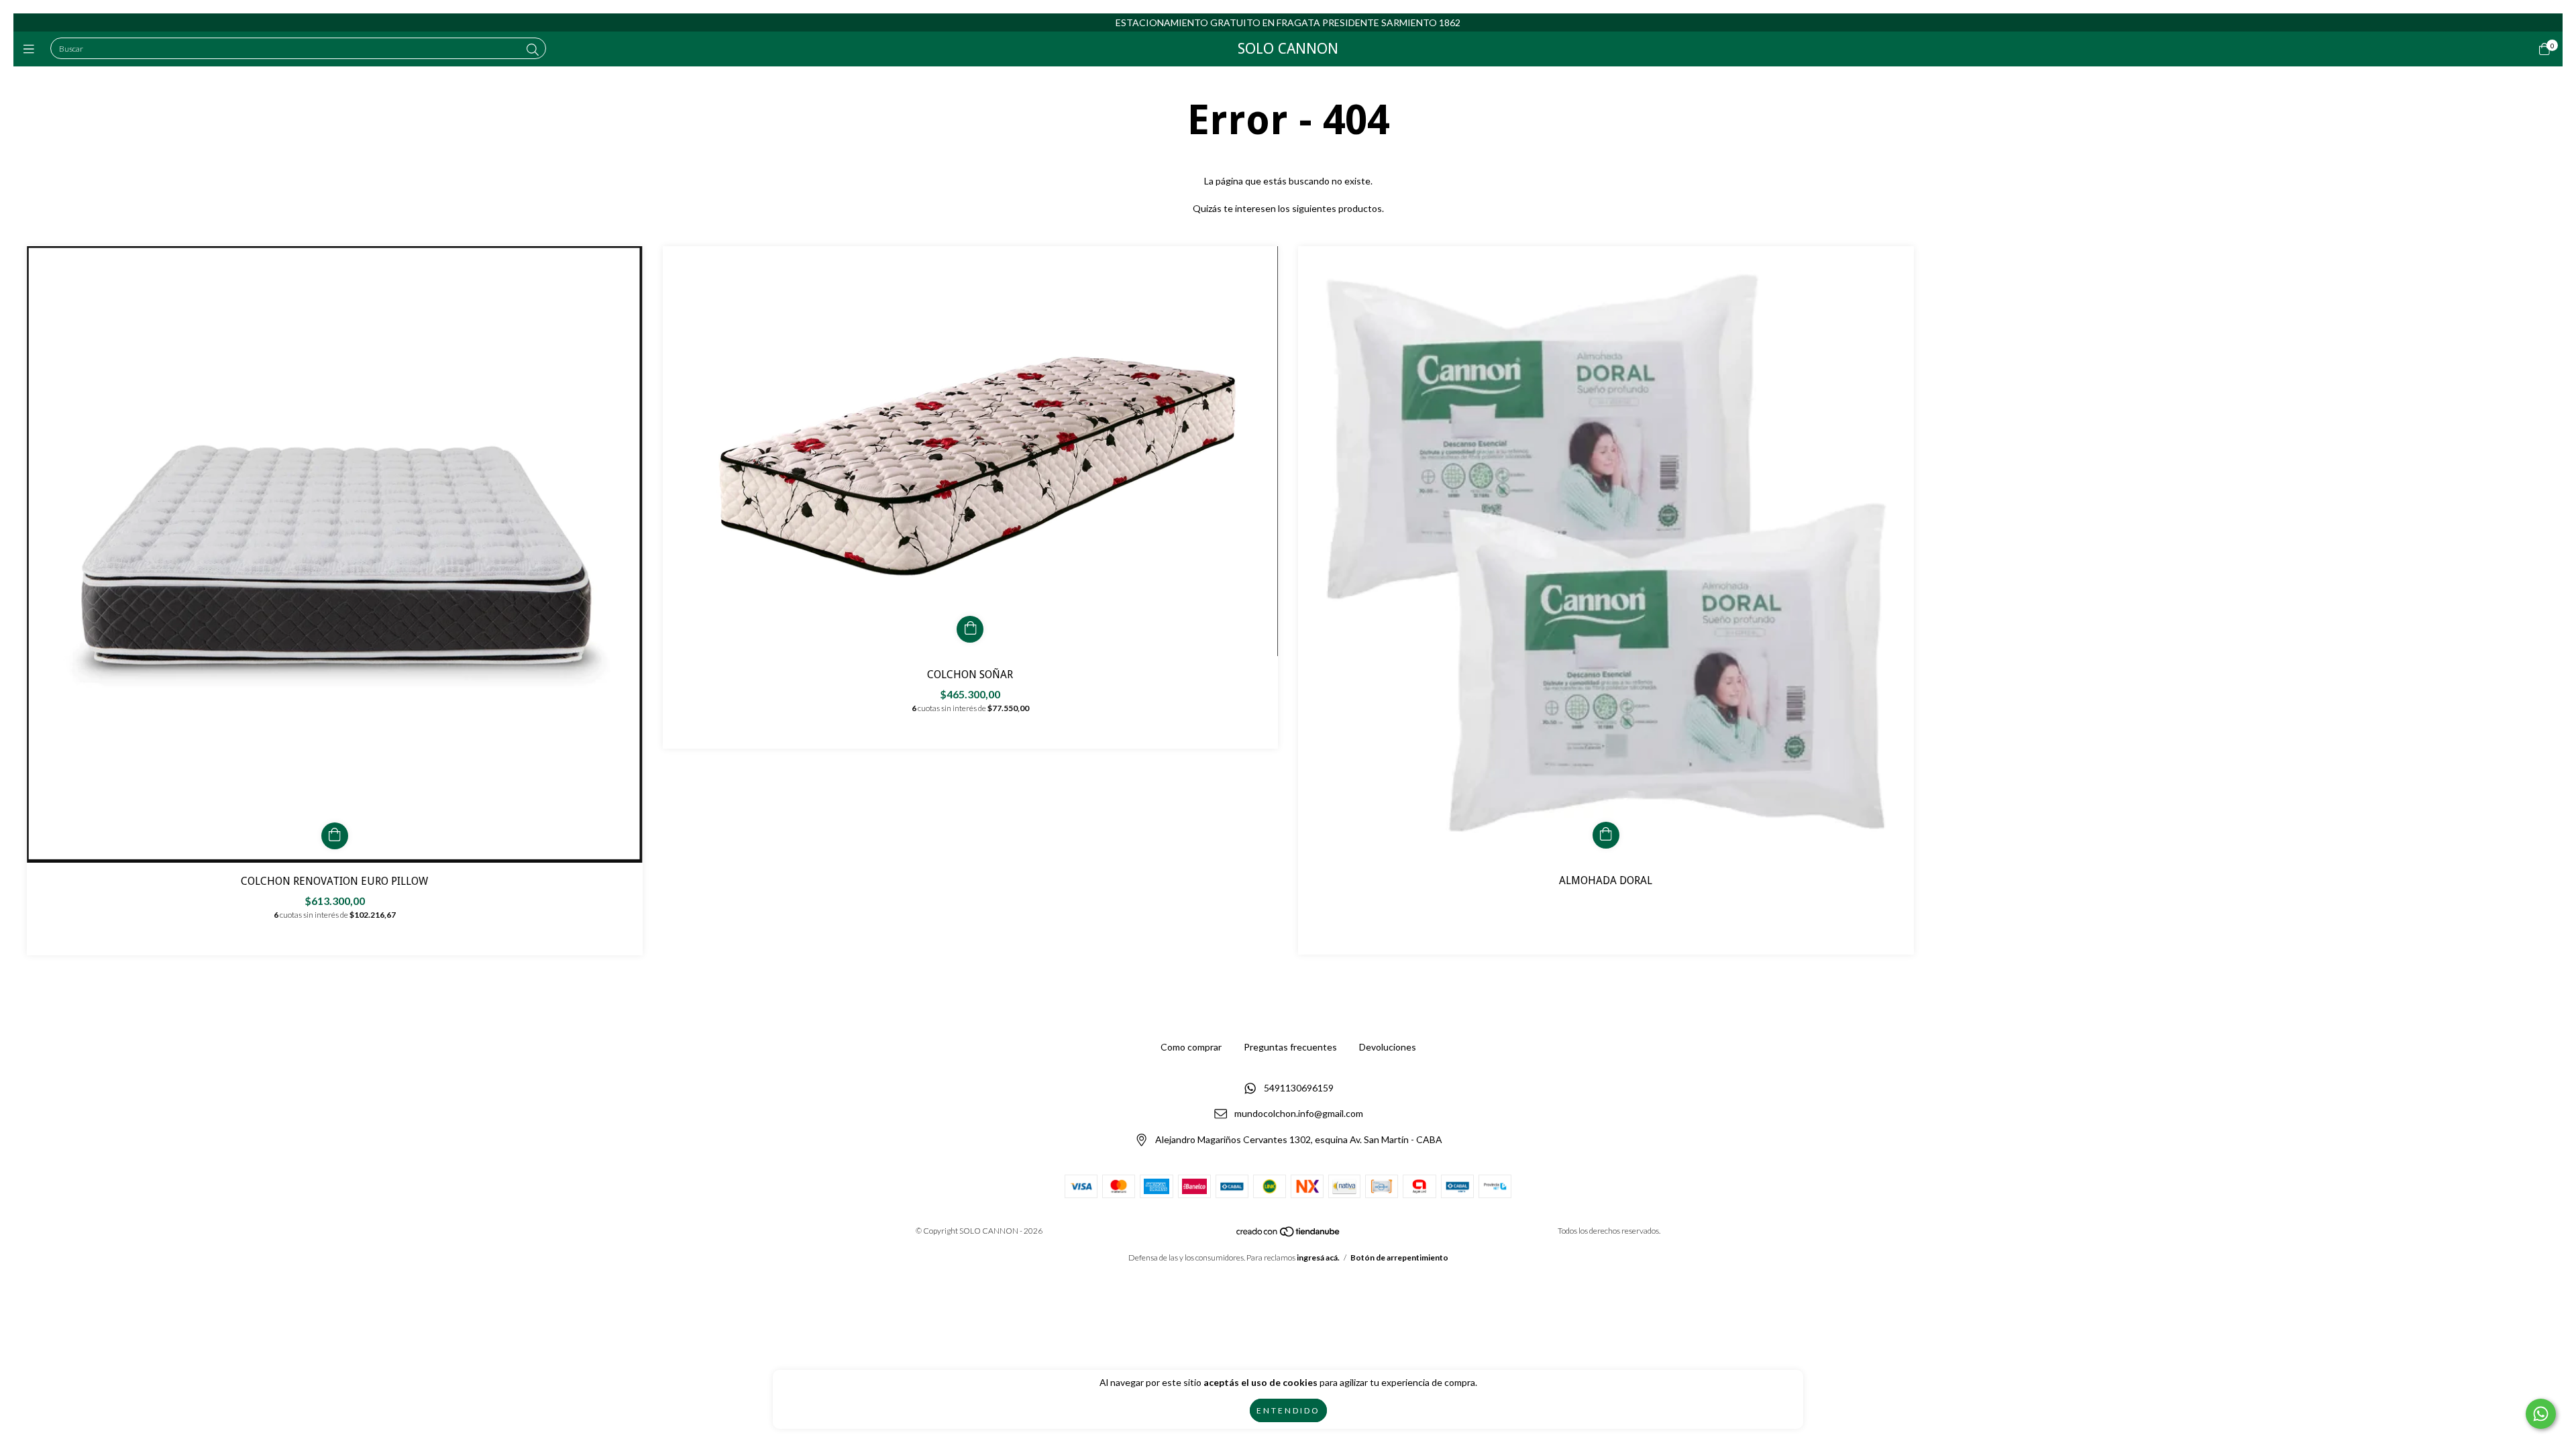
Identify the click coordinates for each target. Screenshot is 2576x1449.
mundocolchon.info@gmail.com (1299, 1114)
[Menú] (32, 49)
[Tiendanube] (1289, 1234)
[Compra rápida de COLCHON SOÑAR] (970, 629)
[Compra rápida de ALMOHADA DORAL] (1606, 835)
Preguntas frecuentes (1290, 1047)
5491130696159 (1299, 1088)
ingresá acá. (1318, 1257)
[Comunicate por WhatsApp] (2541, 1414)
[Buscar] (533, 50)
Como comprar (1191, 1047)
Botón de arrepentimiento (1399, 1257)
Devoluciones (1388, 1047)
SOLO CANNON (1288, 49)
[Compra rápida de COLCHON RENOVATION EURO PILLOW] (335, 836)
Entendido (1288, 1410)
